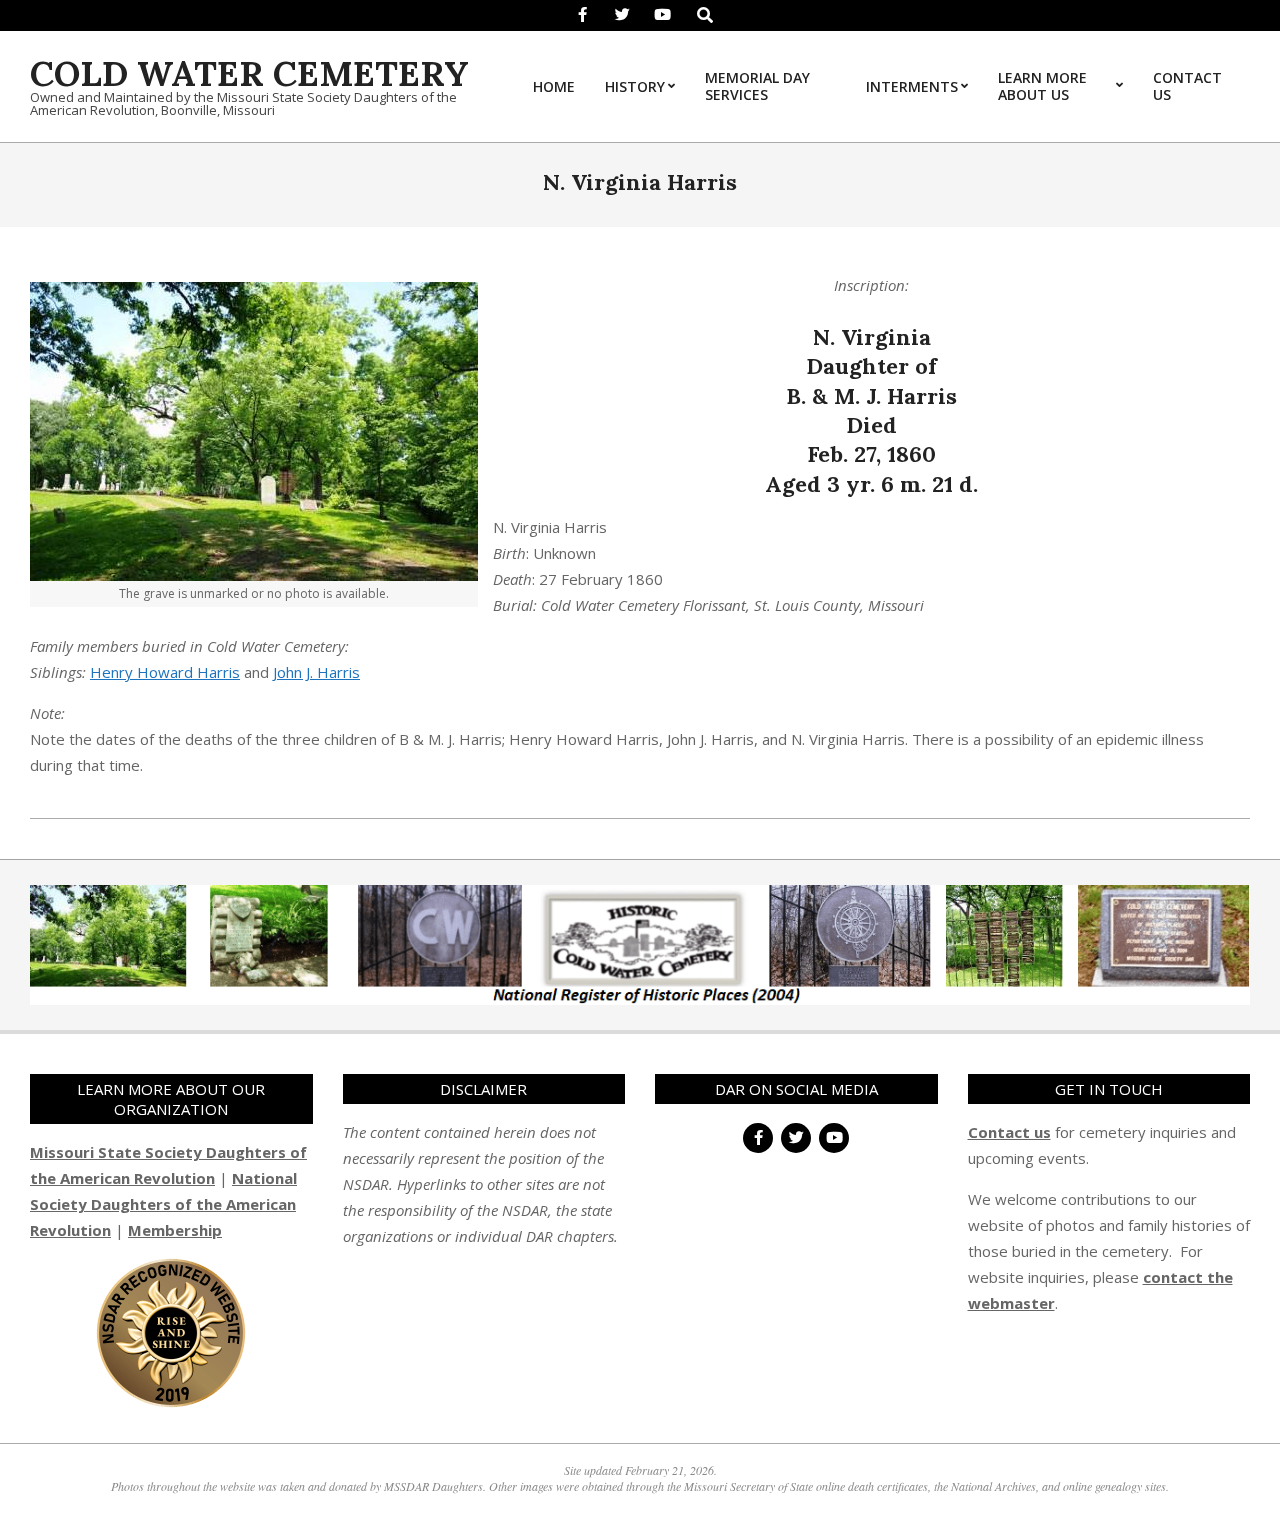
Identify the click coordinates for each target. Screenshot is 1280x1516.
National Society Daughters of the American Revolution (163, 1204)
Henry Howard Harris (165, 672)
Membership (175, 1230)
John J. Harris (316, 672)
